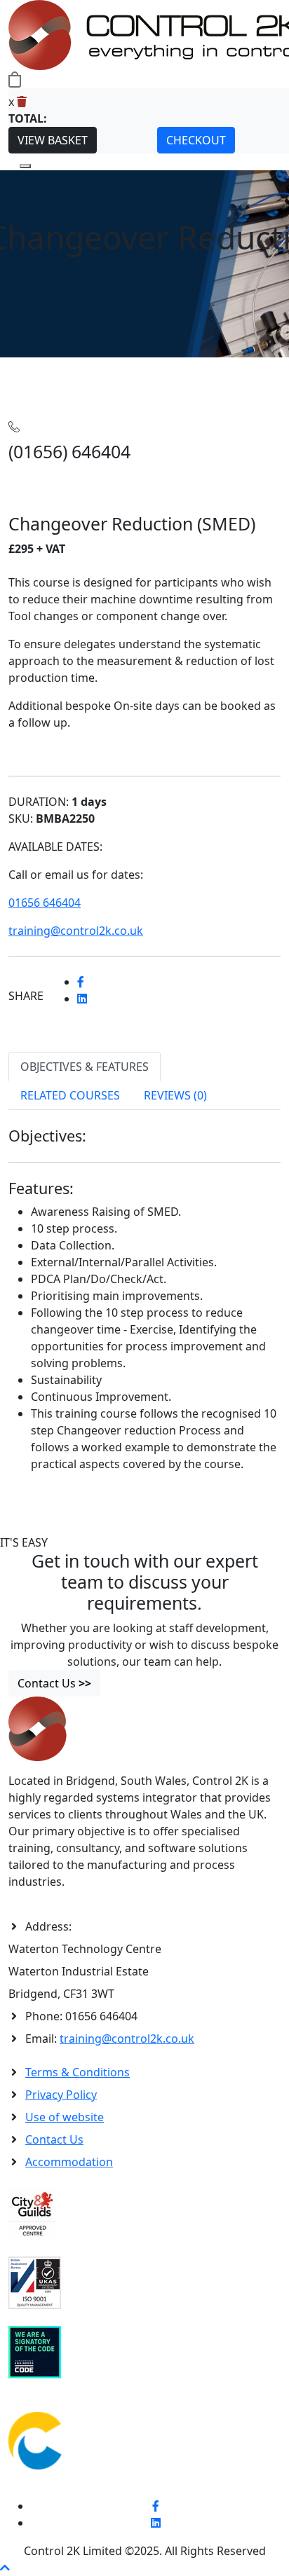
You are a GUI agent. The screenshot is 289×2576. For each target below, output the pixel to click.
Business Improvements (195, 366)
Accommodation (69, 2162)
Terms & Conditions (78, 2072)
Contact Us (54, 2139)
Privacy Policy (61, 2095)
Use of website (65, 2117)
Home (25, 366)
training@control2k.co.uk (127, 2039)
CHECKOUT (196, 140)
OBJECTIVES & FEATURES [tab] (85, 1067)
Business (108, 366)
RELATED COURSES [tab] (70, 1095)
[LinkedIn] (156, 2523)
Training (62, 366)
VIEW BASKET (53, 140)
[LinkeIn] (82, 999)
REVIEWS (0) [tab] (175, 1095)
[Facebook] (81, 982)
